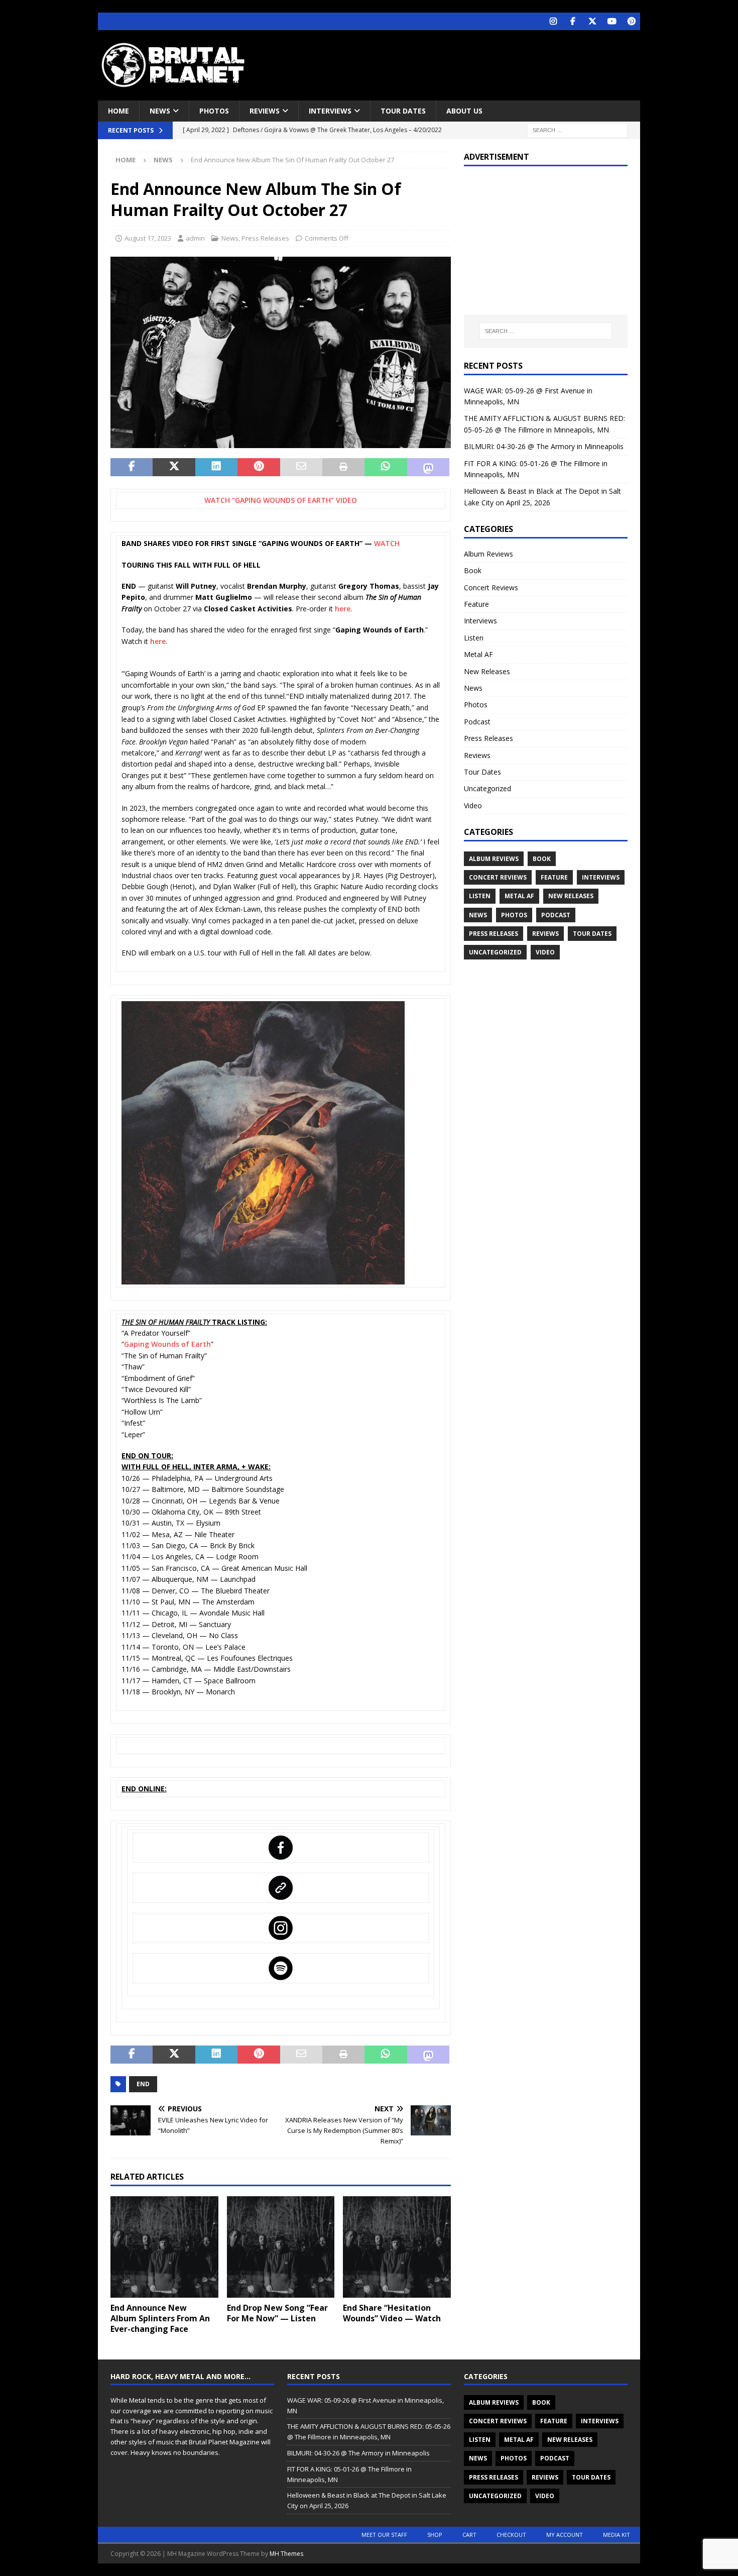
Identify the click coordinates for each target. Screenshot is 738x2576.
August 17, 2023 (148, 238)
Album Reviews (488, 554)
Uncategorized (487, 788)
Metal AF (478, 654)
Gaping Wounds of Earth (167, 1344)
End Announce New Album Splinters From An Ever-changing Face (160, 2318)
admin (195, 238)
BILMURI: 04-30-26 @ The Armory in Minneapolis (544, 446)
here (343, 609)
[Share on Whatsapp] (386, 467)
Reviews (265, 111)
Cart (469, 2535)
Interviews (330, 111)
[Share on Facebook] (132, 467)
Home (118, 111)
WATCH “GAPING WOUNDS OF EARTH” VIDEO (281, 500)
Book (473, 570)
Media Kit (617, 2535)
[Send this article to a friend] (301, 467)
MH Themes (286, 2554)
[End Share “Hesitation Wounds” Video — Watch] (397, 2247)
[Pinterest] (631, 21)
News (160, 111)
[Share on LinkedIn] (216, 467)
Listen (474, 638)
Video (473, 806)
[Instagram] (553, 21)
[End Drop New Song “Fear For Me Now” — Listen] (281, 2247)
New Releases (487, 671)
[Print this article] (343, 467)
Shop (435, 2535)
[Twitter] (592, 21)
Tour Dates (403, 111)
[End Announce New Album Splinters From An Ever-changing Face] (164, 2247)
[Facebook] (573, 21)
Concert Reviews (491, 587)
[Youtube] (612, 21)
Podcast (477, 722)
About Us (464, 111)
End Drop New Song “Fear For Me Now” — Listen (277, 2313)
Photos (214, 111)
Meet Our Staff (384, 2535)
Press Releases (265, 238)
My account (565, 2535)
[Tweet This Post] (174, 467)
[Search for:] (577, 130)
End (143, 2084)
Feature (476, 604)
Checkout (511, 2535)
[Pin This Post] (259, 467)
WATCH (387, 543)
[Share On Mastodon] (428, 467)
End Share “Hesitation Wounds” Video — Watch (392, 2313)
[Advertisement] (466, 63)
